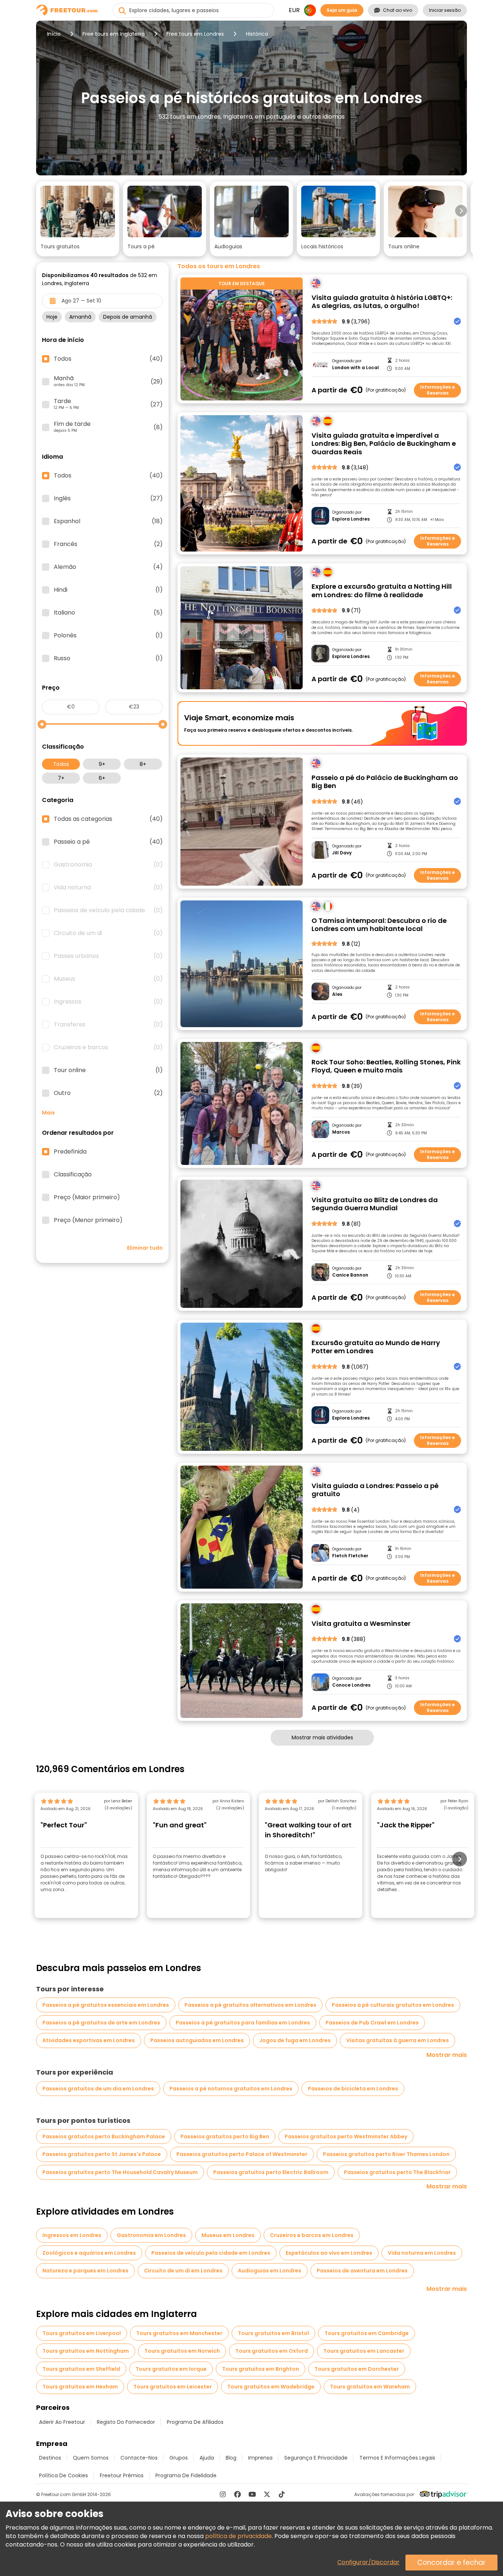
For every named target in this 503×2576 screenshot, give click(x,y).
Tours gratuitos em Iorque (171, 2369)
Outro (108, 1093)
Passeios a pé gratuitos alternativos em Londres (250, 2005)
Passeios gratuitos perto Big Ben (225, 2136)
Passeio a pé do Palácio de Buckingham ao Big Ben (385, 782)
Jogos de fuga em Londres (295, 2040)
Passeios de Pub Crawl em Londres (372, 2023)
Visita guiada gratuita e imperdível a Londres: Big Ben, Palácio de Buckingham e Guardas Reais (384, 444)
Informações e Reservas (437, 390)
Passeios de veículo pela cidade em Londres (211, 2253)
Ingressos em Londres (72, 2235)
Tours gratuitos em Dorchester (357, 2369)
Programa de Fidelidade (186, 2475)
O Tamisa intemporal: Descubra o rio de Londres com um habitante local (379, 925)
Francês (108, 544)
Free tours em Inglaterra (114, 34)
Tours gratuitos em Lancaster (364, 2351)
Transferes (108, 1025)
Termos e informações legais (397, 2458)
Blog (231, 2458)
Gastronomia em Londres (151, 2235)
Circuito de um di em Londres (183, 2271)
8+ (143, 764)
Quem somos (91, 2458)
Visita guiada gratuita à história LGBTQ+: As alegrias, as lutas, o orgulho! (382, 302)
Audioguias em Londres (270, 2271)
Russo (108, 658)
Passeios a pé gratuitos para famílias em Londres (243, 2023)
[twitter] (267, 2494)
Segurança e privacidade (316, 2458)
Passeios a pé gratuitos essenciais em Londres (106, 2005)
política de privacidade (238, 2536)
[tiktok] (282, 2494)
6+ (102, 778)
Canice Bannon (350, 1275)
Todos (61, 764)
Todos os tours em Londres (219, 266)
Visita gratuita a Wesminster (361, 1624)
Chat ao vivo (398, 10)
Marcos (341, 1132)
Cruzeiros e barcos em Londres (312, 2235)
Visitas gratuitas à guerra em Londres (398, 2040)
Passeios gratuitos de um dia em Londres (98, 2089)
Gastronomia (108, 865)
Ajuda (207, 2458)
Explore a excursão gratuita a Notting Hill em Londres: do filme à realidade (382, 591)
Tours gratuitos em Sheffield (81, 2369)
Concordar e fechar (451, 2563)
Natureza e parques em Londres (85, 2271)
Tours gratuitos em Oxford (272, 2351)
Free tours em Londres (195, 34)
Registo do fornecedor (126, 2422)
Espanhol (108, 521)
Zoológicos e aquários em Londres (89, 2253)
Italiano (108, 613)
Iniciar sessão (445, 10)
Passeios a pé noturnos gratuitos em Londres (231, 2089)
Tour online (108, 1070)
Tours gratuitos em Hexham (80, 2387)
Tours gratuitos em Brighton (261, 2369)
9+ (102, 764)
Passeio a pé (108, 842)
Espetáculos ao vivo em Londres (329, 2253)
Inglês (108, 498)
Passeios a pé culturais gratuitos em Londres (393, 2005)
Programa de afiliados (195, 2422)
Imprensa (260, 2458)
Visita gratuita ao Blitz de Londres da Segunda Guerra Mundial (375, 1204)
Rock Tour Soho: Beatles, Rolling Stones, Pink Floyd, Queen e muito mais (386, 1066)
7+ (61, 778)
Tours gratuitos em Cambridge (367, 2333)
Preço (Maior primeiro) (87, 1197)
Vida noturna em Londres (422, 2253)
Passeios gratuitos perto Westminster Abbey (346, 2136)
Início (54, 34)
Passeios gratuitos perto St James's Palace (102, 2154)
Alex (337, 994)
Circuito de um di (108, 933)
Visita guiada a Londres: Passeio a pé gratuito (375, 1490)
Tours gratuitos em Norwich (182, 2351)
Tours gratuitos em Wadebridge (271, 2387)
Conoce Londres (351, 1685)
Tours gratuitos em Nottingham (86, 2351)
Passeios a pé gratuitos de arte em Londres (101, 2023)
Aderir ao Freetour (62, 2422)
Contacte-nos (139, 2458)
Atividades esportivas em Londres (89, 2040)
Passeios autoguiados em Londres (197, 2040)
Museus (108, 979)
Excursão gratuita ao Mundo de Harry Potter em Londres (376, 1347)
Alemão (108, 567)
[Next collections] (461, 211)
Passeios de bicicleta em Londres (353, 2089)
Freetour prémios (122, 2475)
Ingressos (108, 1002)
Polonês (108, 636)
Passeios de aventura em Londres (362, 2271)
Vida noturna (108, 888)
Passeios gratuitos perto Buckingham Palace (104, 2136)
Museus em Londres (228, 2235)
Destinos (50, 2458)
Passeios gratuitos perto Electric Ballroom (271, 2172)
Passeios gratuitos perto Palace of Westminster (242, 2154)
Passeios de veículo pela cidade (108, 910)
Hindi (108, 590)
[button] (78, 219)
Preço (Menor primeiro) (88, 1220)
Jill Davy (342, 853)
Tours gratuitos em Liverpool (82, 2333)
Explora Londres (351, 519)
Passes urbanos (108, 956)
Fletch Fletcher (350, 1556)
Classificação (73, 1175)
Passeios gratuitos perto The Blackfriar (397, 2172)
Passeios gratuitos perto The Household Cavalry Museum (120, 2172)
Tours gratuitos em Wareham (370, 2387)
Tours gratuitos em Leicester (173, 2387)
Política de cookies (64, 2475)
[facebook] (238, 2494)
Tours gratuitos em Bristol (273, 2333)
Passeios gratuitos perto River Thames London (386, 2154)
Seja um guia (342, 10)
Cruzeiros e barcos (108, 1047)
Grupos (179, 2458)
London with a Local (356, 368)
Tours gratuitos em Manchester (179, 2333)
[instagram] (223, 2494)
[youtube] (252, 2494)
